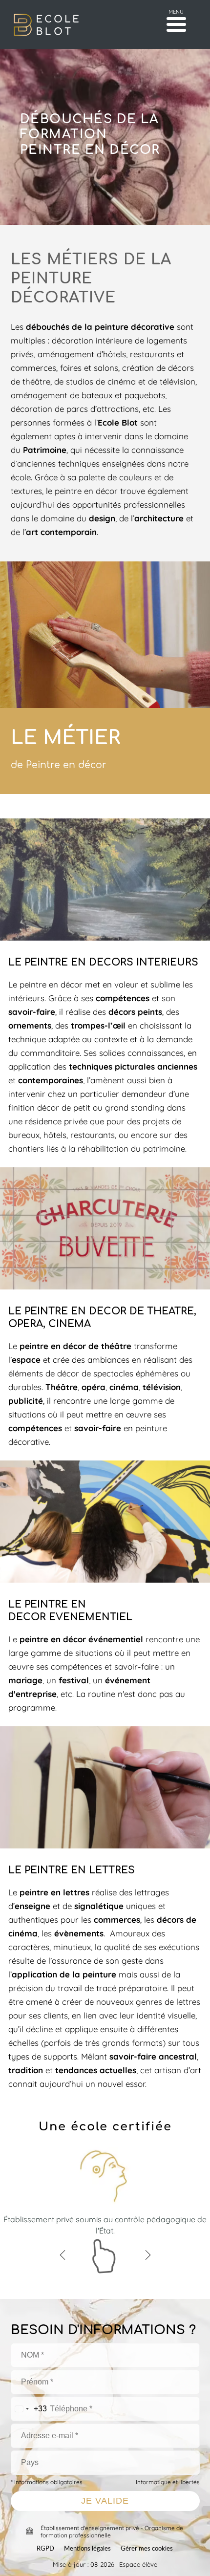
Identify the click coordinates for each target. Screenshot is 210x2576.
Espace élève (138, 2564)
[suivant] (148, 2255)
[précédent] (63, 2255)
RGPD (45, 2549)
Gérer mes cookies (147, 2549)
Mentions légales (87, 2549)
